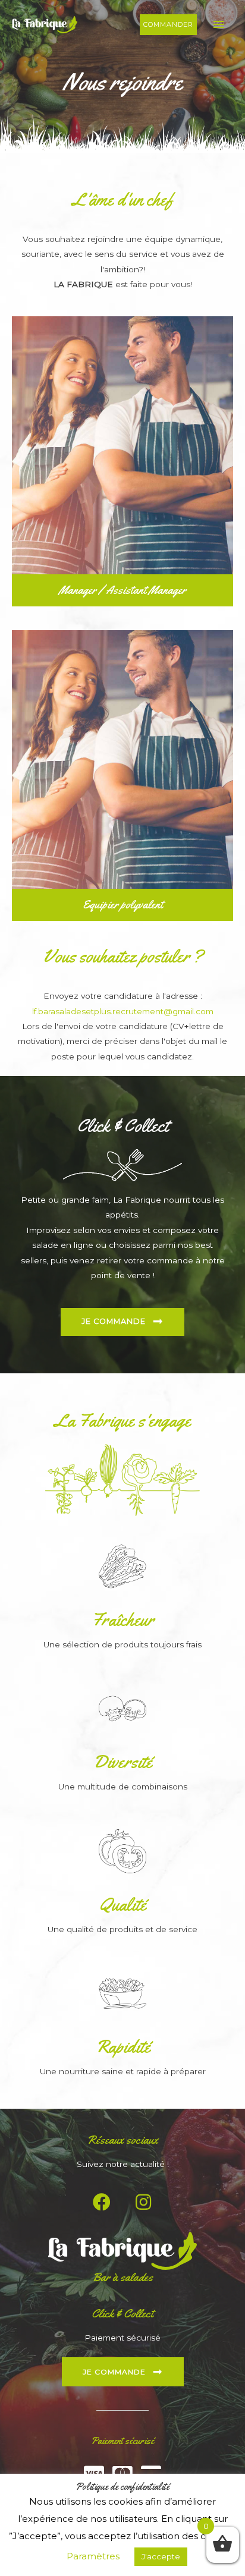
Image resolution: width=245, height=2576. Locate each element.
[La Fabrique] (45, 24)
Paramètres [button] (93, 2556)
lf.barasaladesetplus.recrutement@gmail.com (123, 1011)
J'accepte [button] (161, 2556)
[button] (168, 25)
